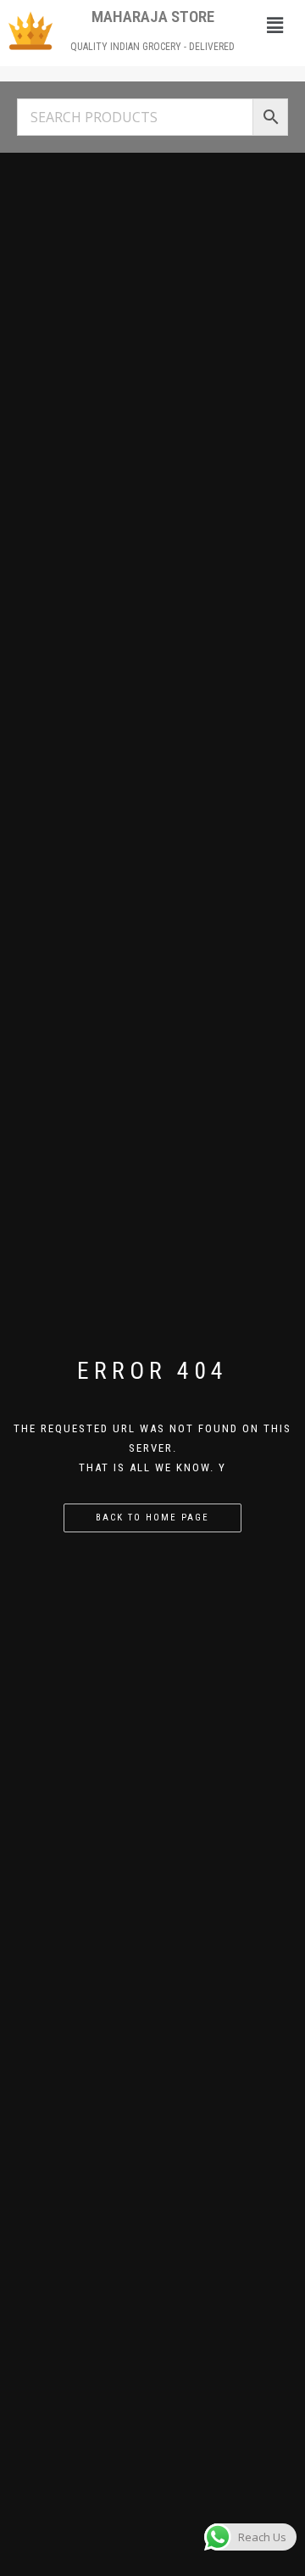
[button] (274, 25)
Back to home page (152, 1518)
